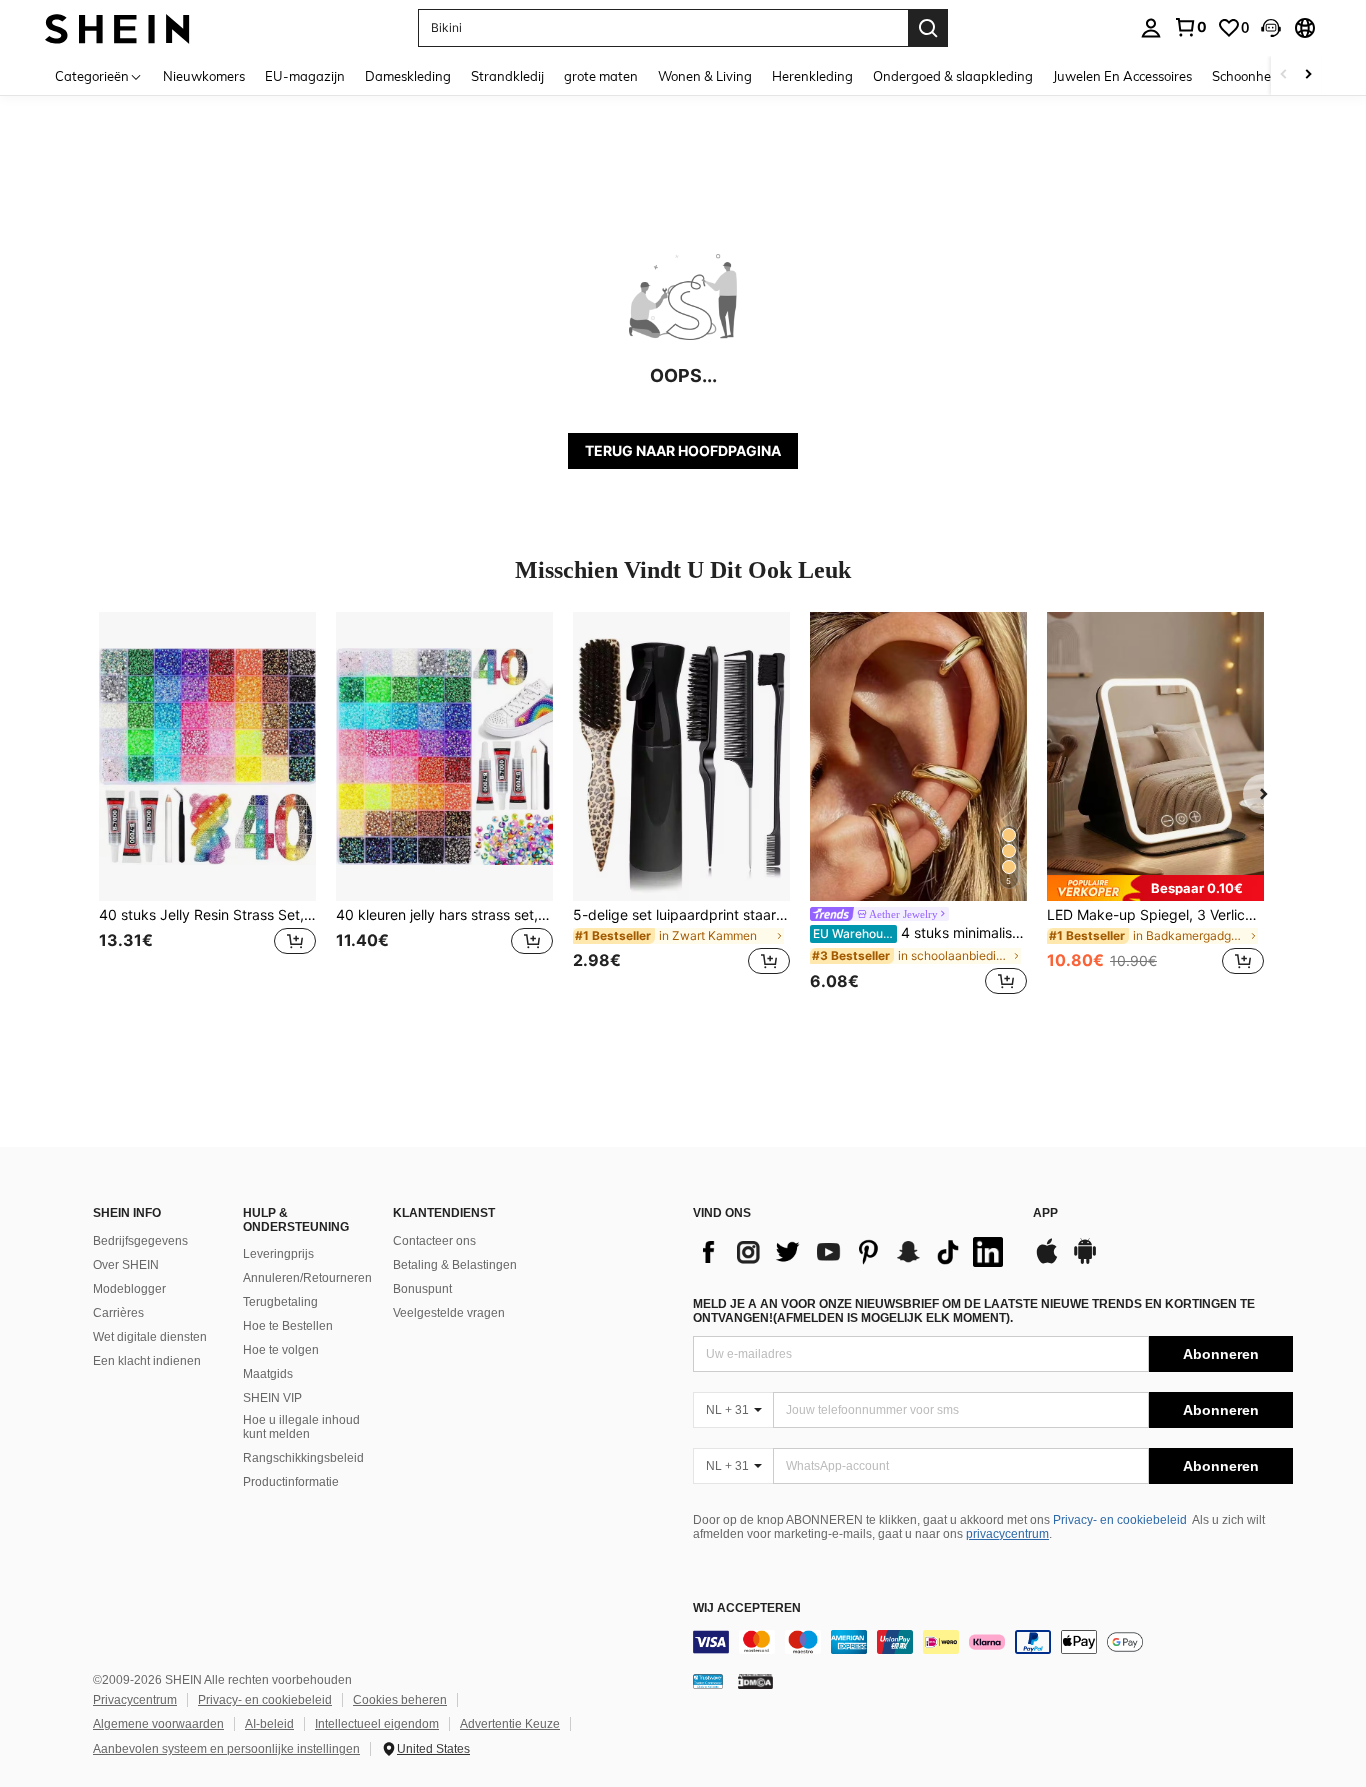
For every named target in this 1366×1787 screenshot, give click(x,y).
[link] (1190, 27)
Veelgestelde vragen (449, 1313)
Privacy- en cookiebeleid (1120, 1520)
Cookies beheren (400, 1700)
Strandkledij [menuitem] (507, 76)
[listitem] (207, 805)
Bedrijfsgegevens (140, 1241)
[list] (853, 1252)
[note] (1155, 888)
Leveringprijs (278, 1254)
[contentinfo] (993, 1642)
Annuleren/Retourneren (307, 1278)
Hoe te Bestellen (288, 1326)
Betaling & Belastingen (455, 1265)
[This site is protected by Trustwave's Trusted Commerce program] (708, 1681)
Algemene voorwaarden (158, 1724)
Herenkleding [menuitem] (812, 76)
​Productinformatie (291, 1482)
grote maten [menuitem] (601, 76)
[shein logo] (117, 27)
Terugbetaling (280, 1302)
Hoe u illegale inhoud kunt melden (301, 1427)
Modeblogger (129, 1289)
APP (1045, 1213)
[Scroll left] (1284, 75)
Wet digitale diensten (150, 1337)
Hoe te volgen (281, 1350)
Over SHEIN (126, 1265)
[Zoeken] (928, 28)
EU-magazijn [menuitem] (305, 76)
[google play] (1085, 1261)
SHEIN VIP (272, 1398)
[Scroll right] (1308, 75)
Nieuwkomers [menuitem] (204, 76)
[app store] (1047, 1261)
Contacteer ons (434, 1241)
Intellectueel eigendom (377, 1724)
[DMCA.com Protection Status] (755, 1681)
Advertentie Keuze (510, 1724)
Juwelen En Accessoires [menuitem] (1122, 76)
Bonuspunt (422, 1289)
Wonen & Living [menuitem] (705, 76)
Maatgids (268, 1374)
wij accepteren (747, 1608)
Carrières (118, 1313)
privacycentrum (1007, 1534)
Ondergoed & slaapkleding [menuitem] (953, 76)
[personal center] (1151, 28)
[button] (1271, 28)
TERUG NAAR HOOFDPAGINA (683, 450)
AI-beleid (269, 1724)
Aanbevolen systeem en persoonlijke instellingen (226, 1749)
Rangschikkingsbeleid (303, 1458)
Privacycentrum (135, 1700)
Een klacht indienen (147, 1361)
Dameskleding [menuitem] (408, 76)
